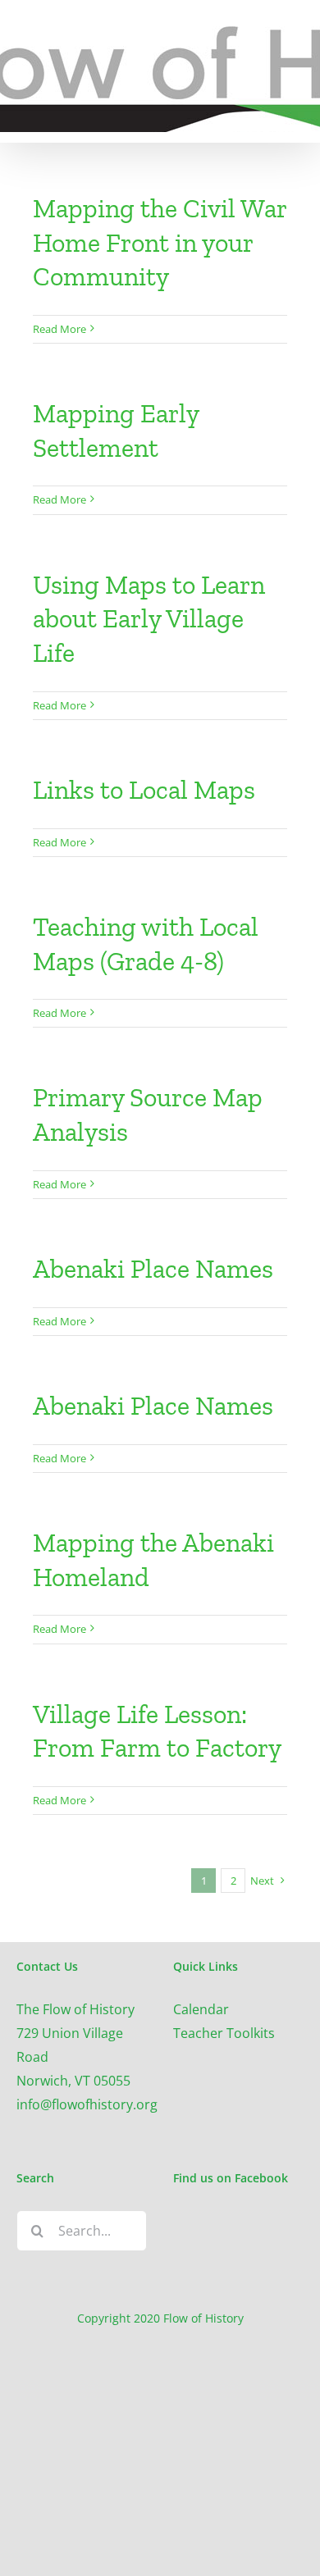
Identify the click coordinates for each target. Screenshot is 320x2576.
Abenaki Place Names (153, 1269)
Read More (59, 329)
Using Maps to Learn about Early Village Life (149, 619)
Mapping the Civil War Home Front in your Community (160, 242)
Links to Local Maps (144, 790)
